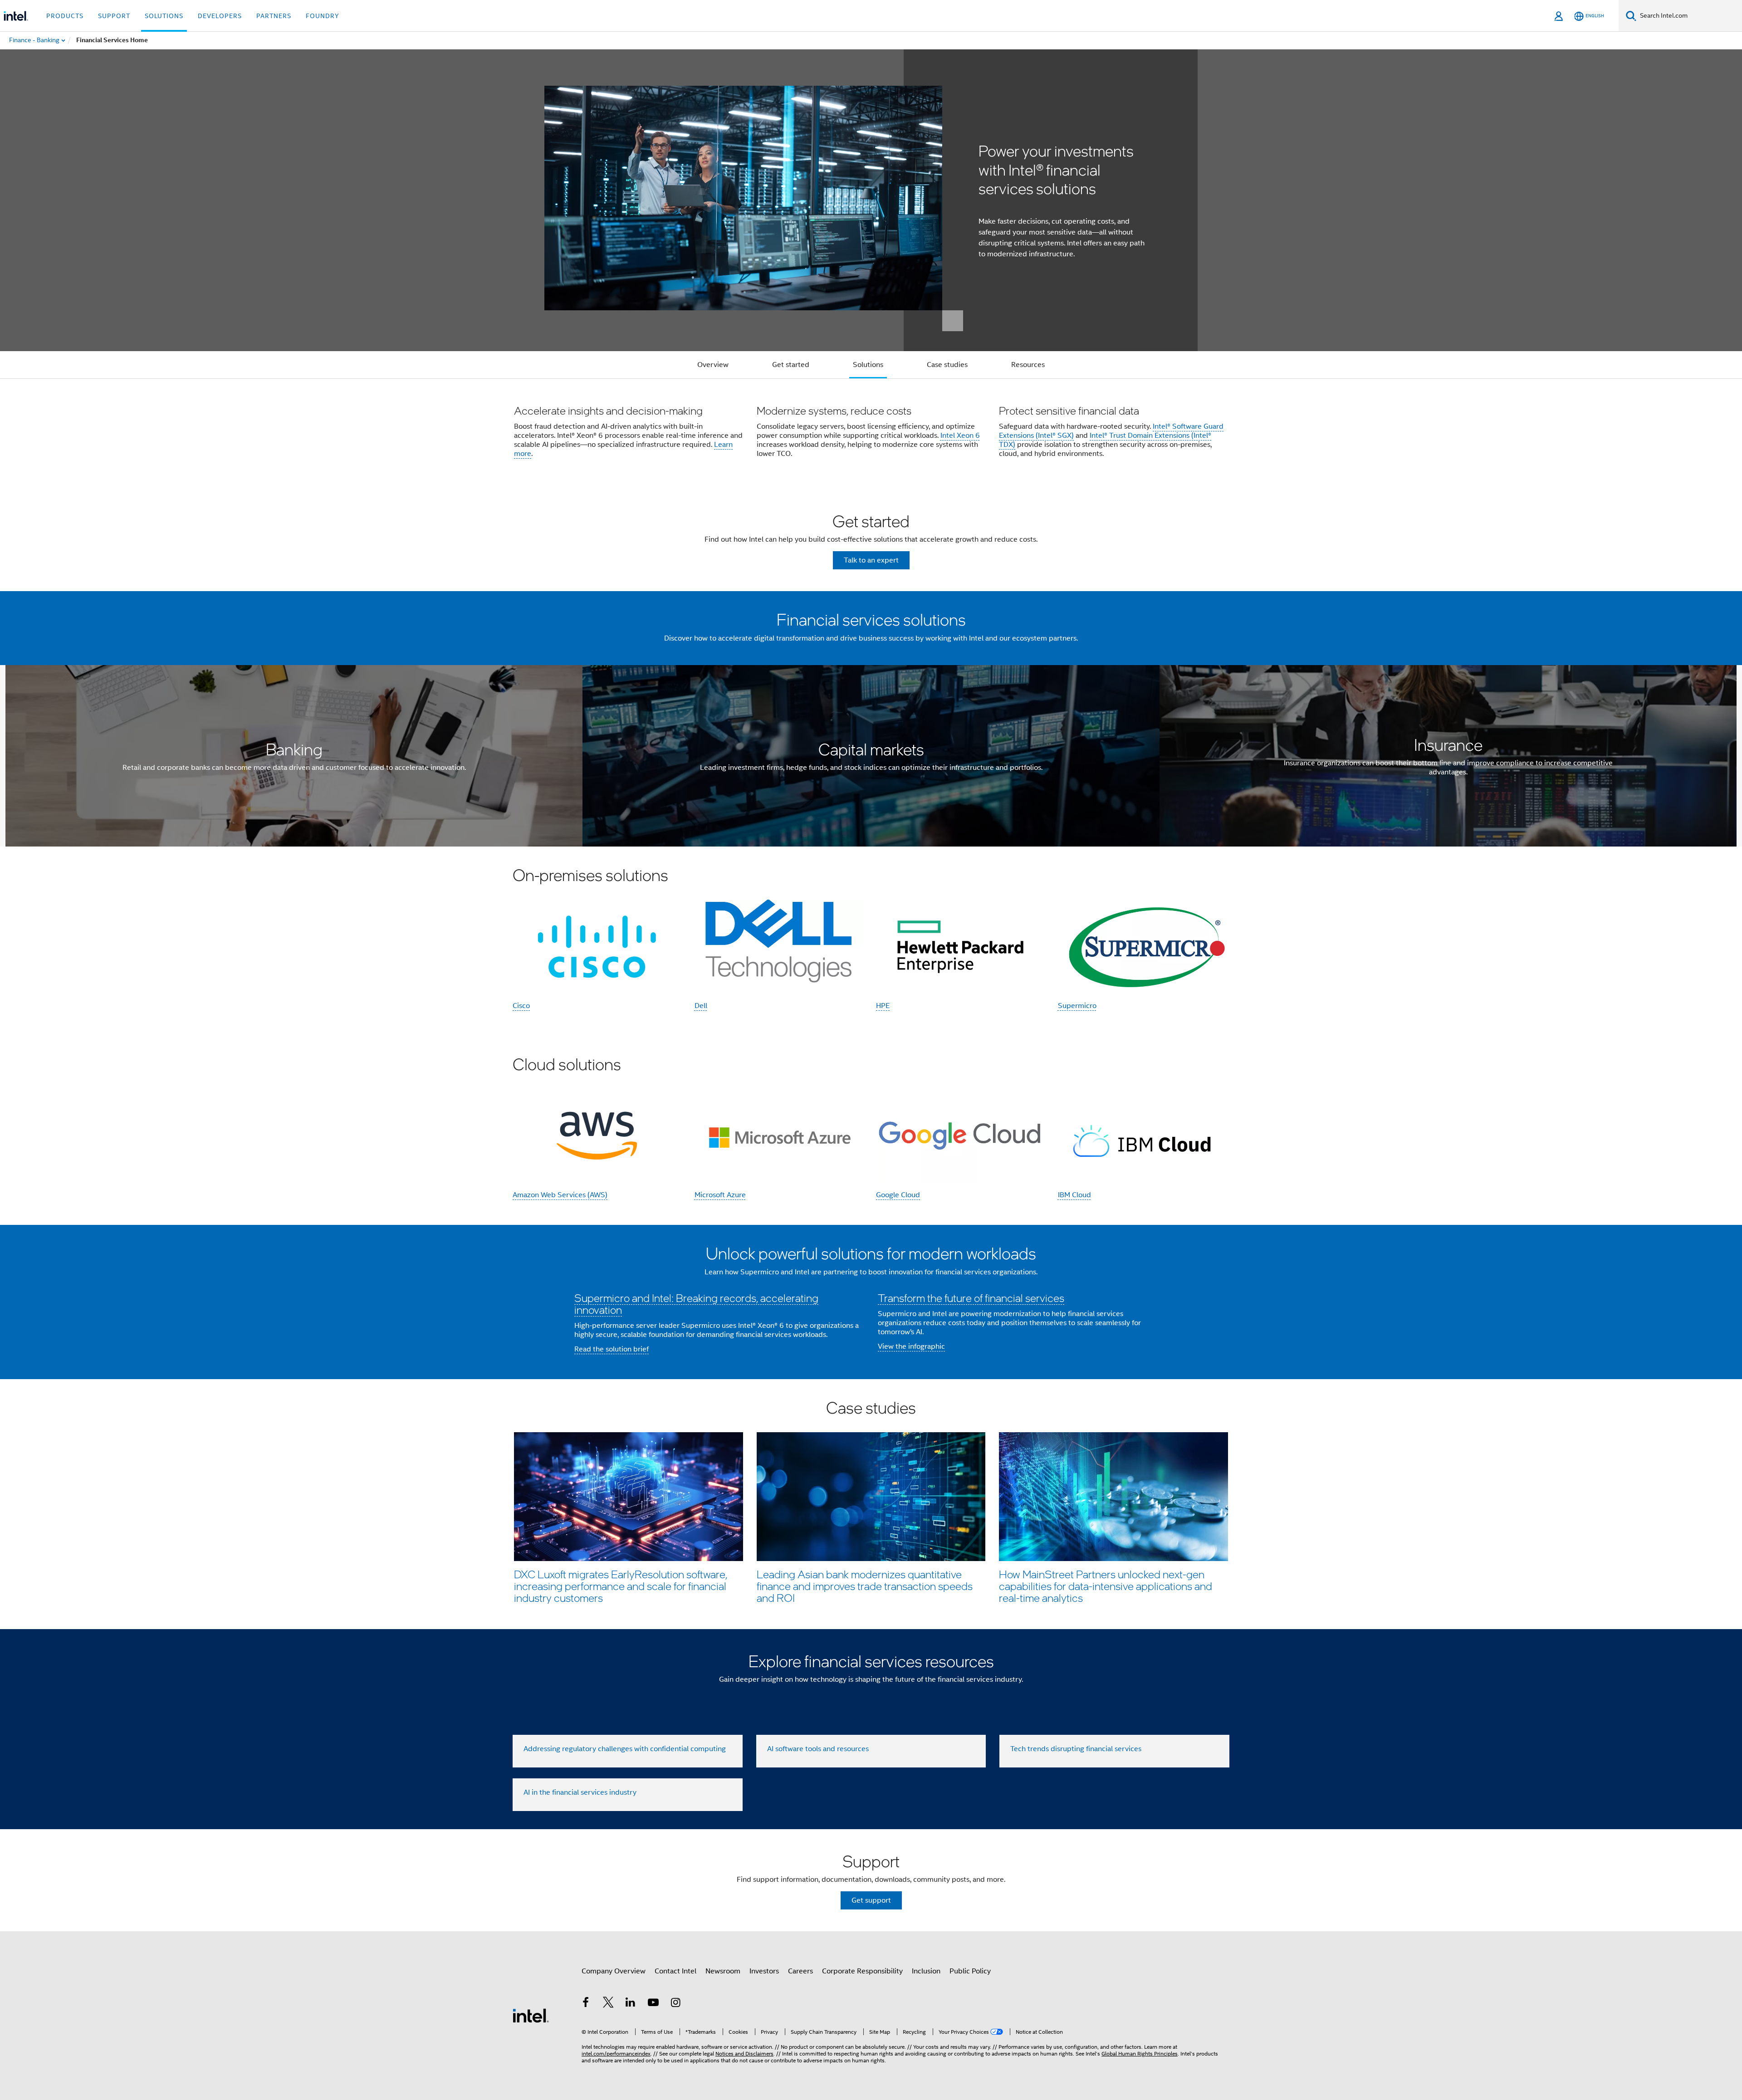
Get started (791, 365)
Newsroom (723, 1971)
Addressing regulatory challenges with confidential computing (625, 1749)
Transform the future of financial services (971, 1298)
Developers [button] (220, 16)
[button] (871, 434)
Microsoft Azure (720, 1195)
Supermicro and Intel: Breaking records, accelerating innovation (696, 1304)
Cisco (521, 1006)
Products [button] (65, 16)
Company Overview (614, 1971)
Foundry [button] (323, 16)
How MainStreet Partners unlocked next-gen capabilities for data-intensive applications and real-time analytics (1106, 1586)
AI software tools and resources (818, 1749)
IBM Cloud (1074, 1195)
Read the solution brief (612, 1349)
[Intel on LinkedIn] (631, 2004)
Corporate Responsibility (862, 1971)
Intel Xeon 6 (960, 436)
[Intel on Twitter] (608, 2004)
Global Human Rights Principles (1140, 2053)
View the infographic (911, 1346)
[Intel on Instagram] (675, 2004)
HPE (883, 1006)
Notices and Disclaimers (744, 2053)
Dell (701, 1006)
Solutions (868, 365)
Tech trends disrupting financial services (1076, 1749)
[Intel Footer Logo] (531, 2015)
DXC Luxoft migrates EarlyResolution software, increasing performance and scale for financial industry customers (621, 1586)
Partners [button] (274, 16)
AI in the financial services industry (580, 1792)
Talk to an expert (871, 560)
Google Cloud (898, 1195)
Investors (764, 1971)
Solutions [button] (164, 16)
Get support (871, 1900)
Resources (1028, 365)
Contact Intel (675, 1971)
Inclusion (926, 1971)
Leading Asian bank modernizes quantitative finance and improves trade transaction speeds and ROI (865, 1586)
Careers (800, 1971)
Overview (713, 365)
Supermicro (1077, 1006)
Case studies (947, 365)
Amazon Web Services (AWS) (560, 1195)
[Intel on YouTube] (653, 2004)
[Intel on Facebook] (586, 2004)
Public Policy (970, 1971)
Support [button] (114, 16)
